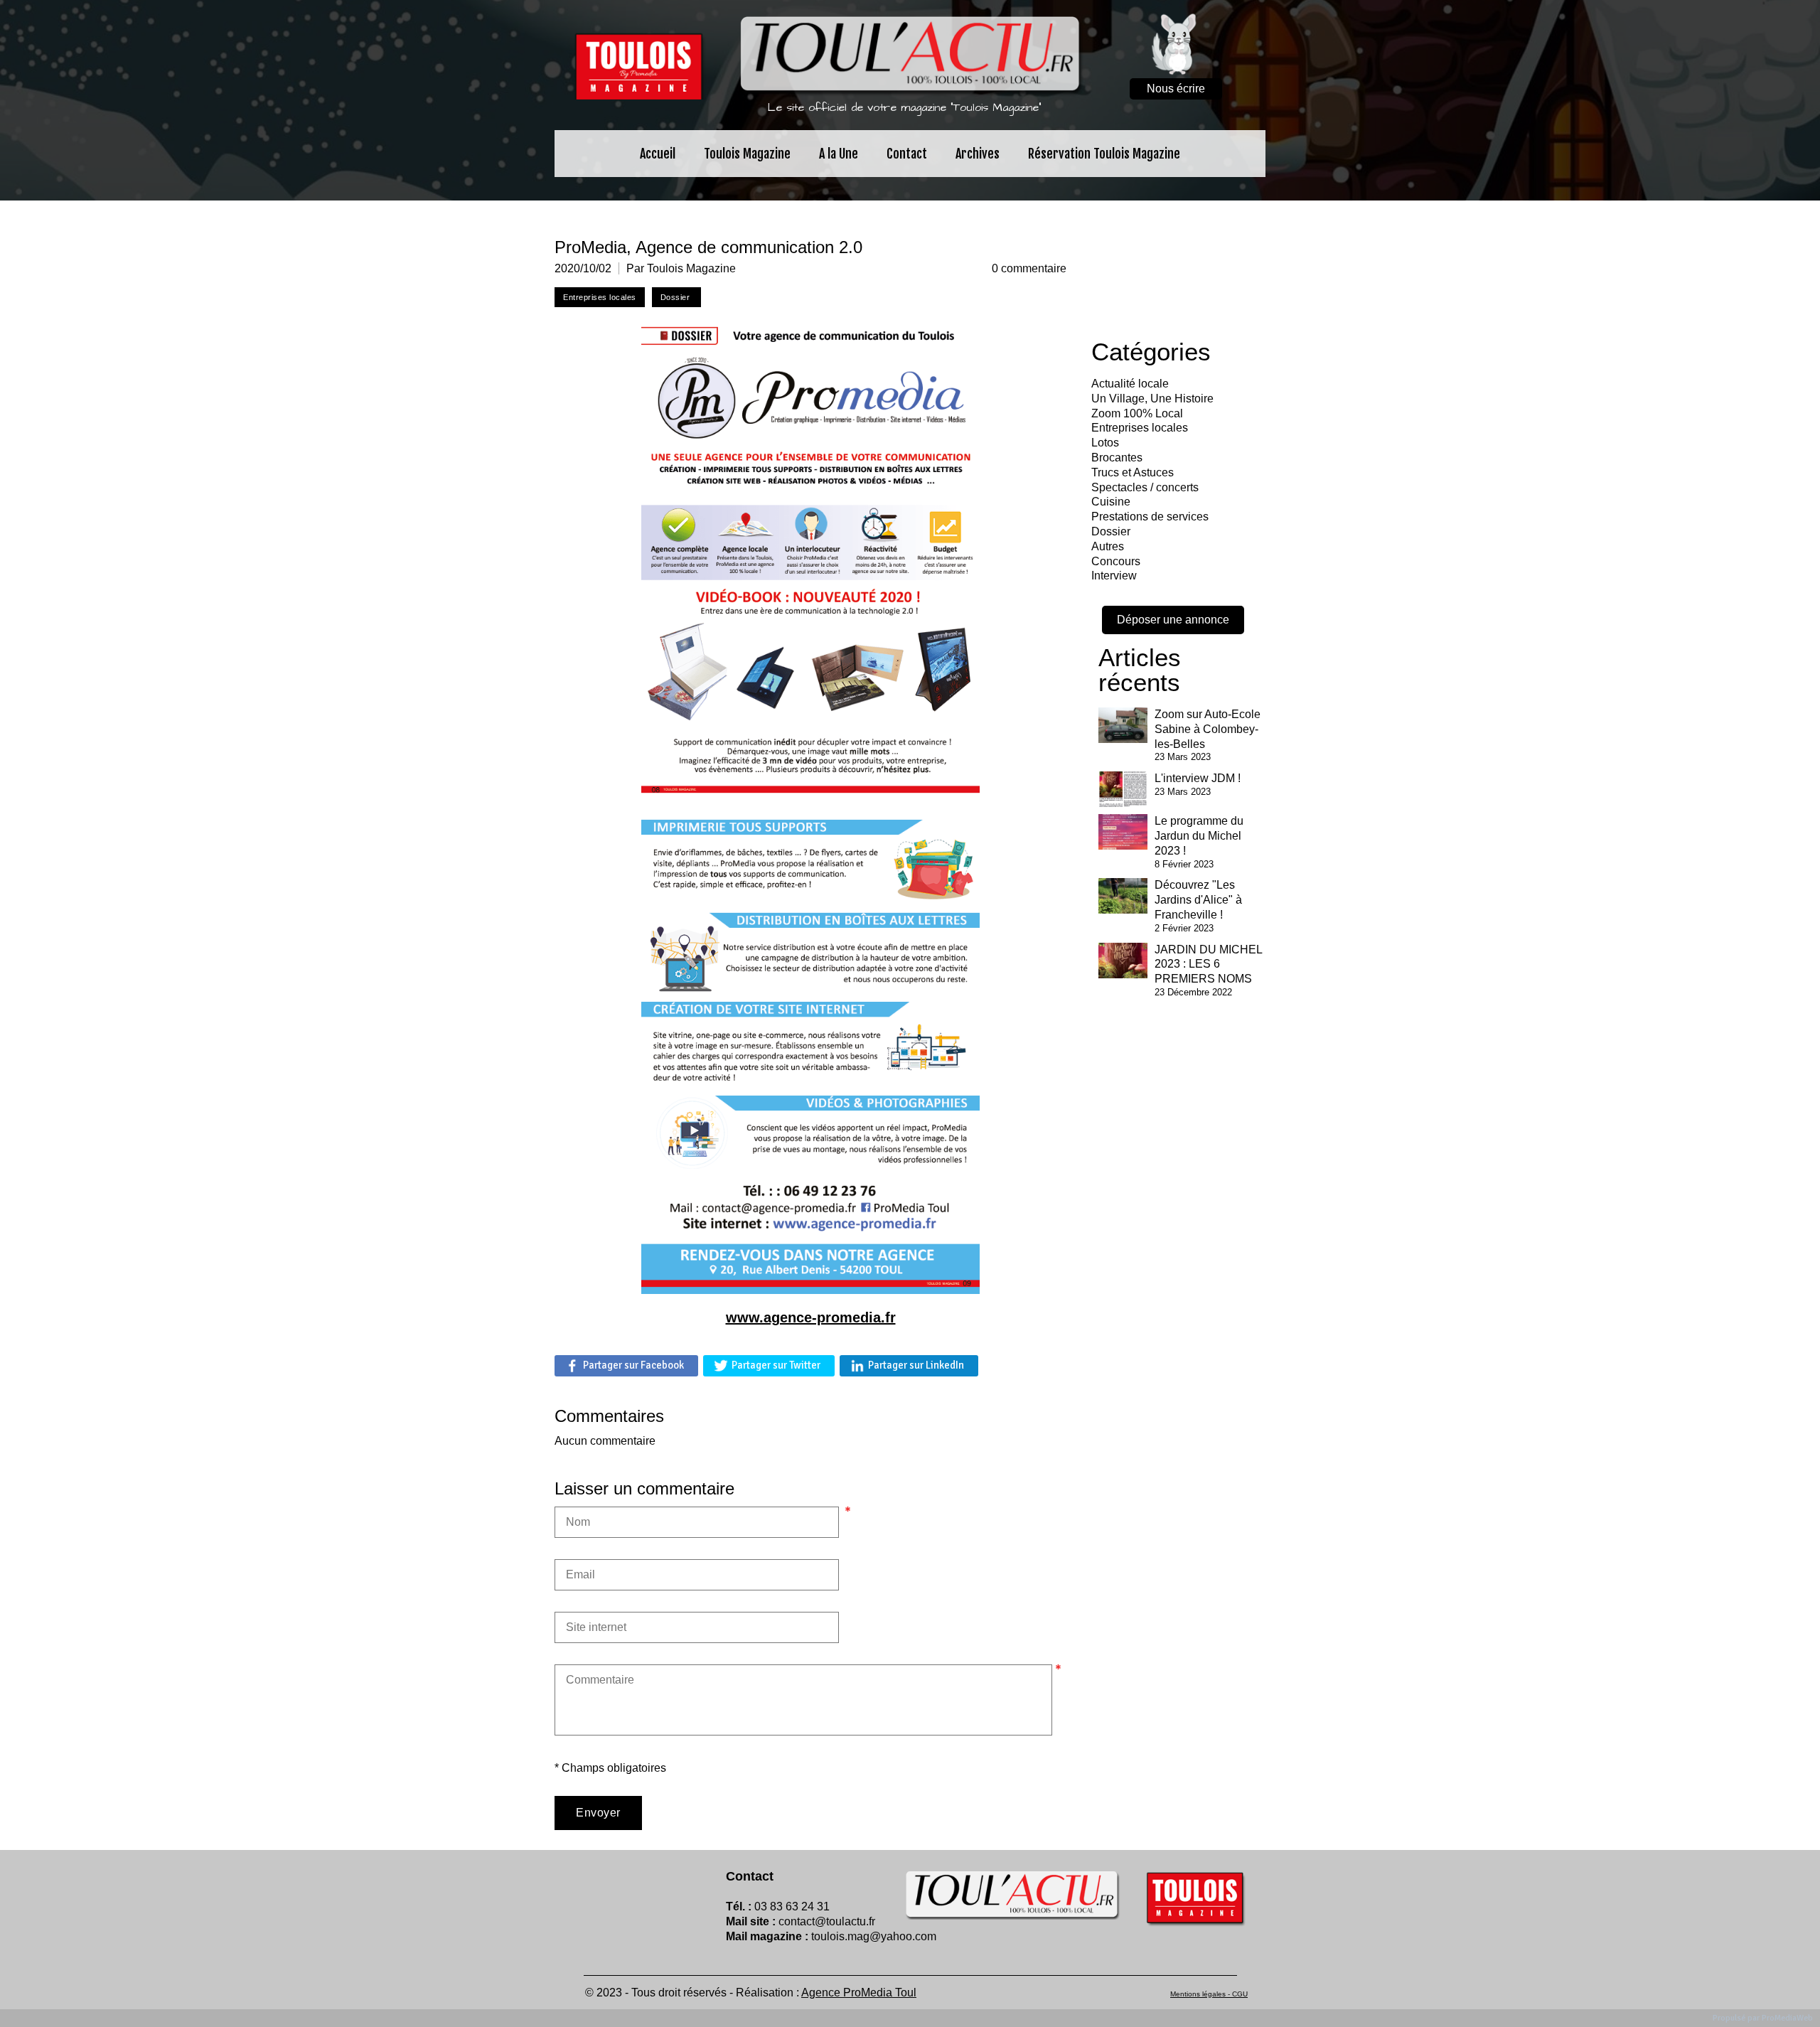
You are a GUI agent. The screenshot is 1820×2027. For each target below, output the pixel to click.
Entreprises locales (1140, 428)
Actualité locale (1130, 384)
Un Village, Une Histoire (1152, 399)
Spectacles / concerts (1145, 487)
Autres (1108, 546)
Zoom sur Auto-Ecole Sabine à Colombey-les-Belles (1208, 729)
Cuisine (1111, 502)
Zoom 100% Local (1137, 413)
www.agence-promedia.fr (811, 1317)
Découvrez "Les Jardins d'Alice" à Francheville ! (1198, 900)
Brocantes (1117, 458)
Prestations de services (1150, 517)
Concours (1116, 561)
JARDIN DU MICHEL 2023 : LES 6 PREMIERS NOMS (1208, 964)
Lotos (1105, 443)
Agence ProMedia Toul (859, 1993)
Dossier (1111, 531)
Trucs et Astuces (1133, 472)
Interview (1114, 576)
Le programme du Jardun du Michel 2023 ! (1199, 836)
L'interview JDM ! (1198, 778)
